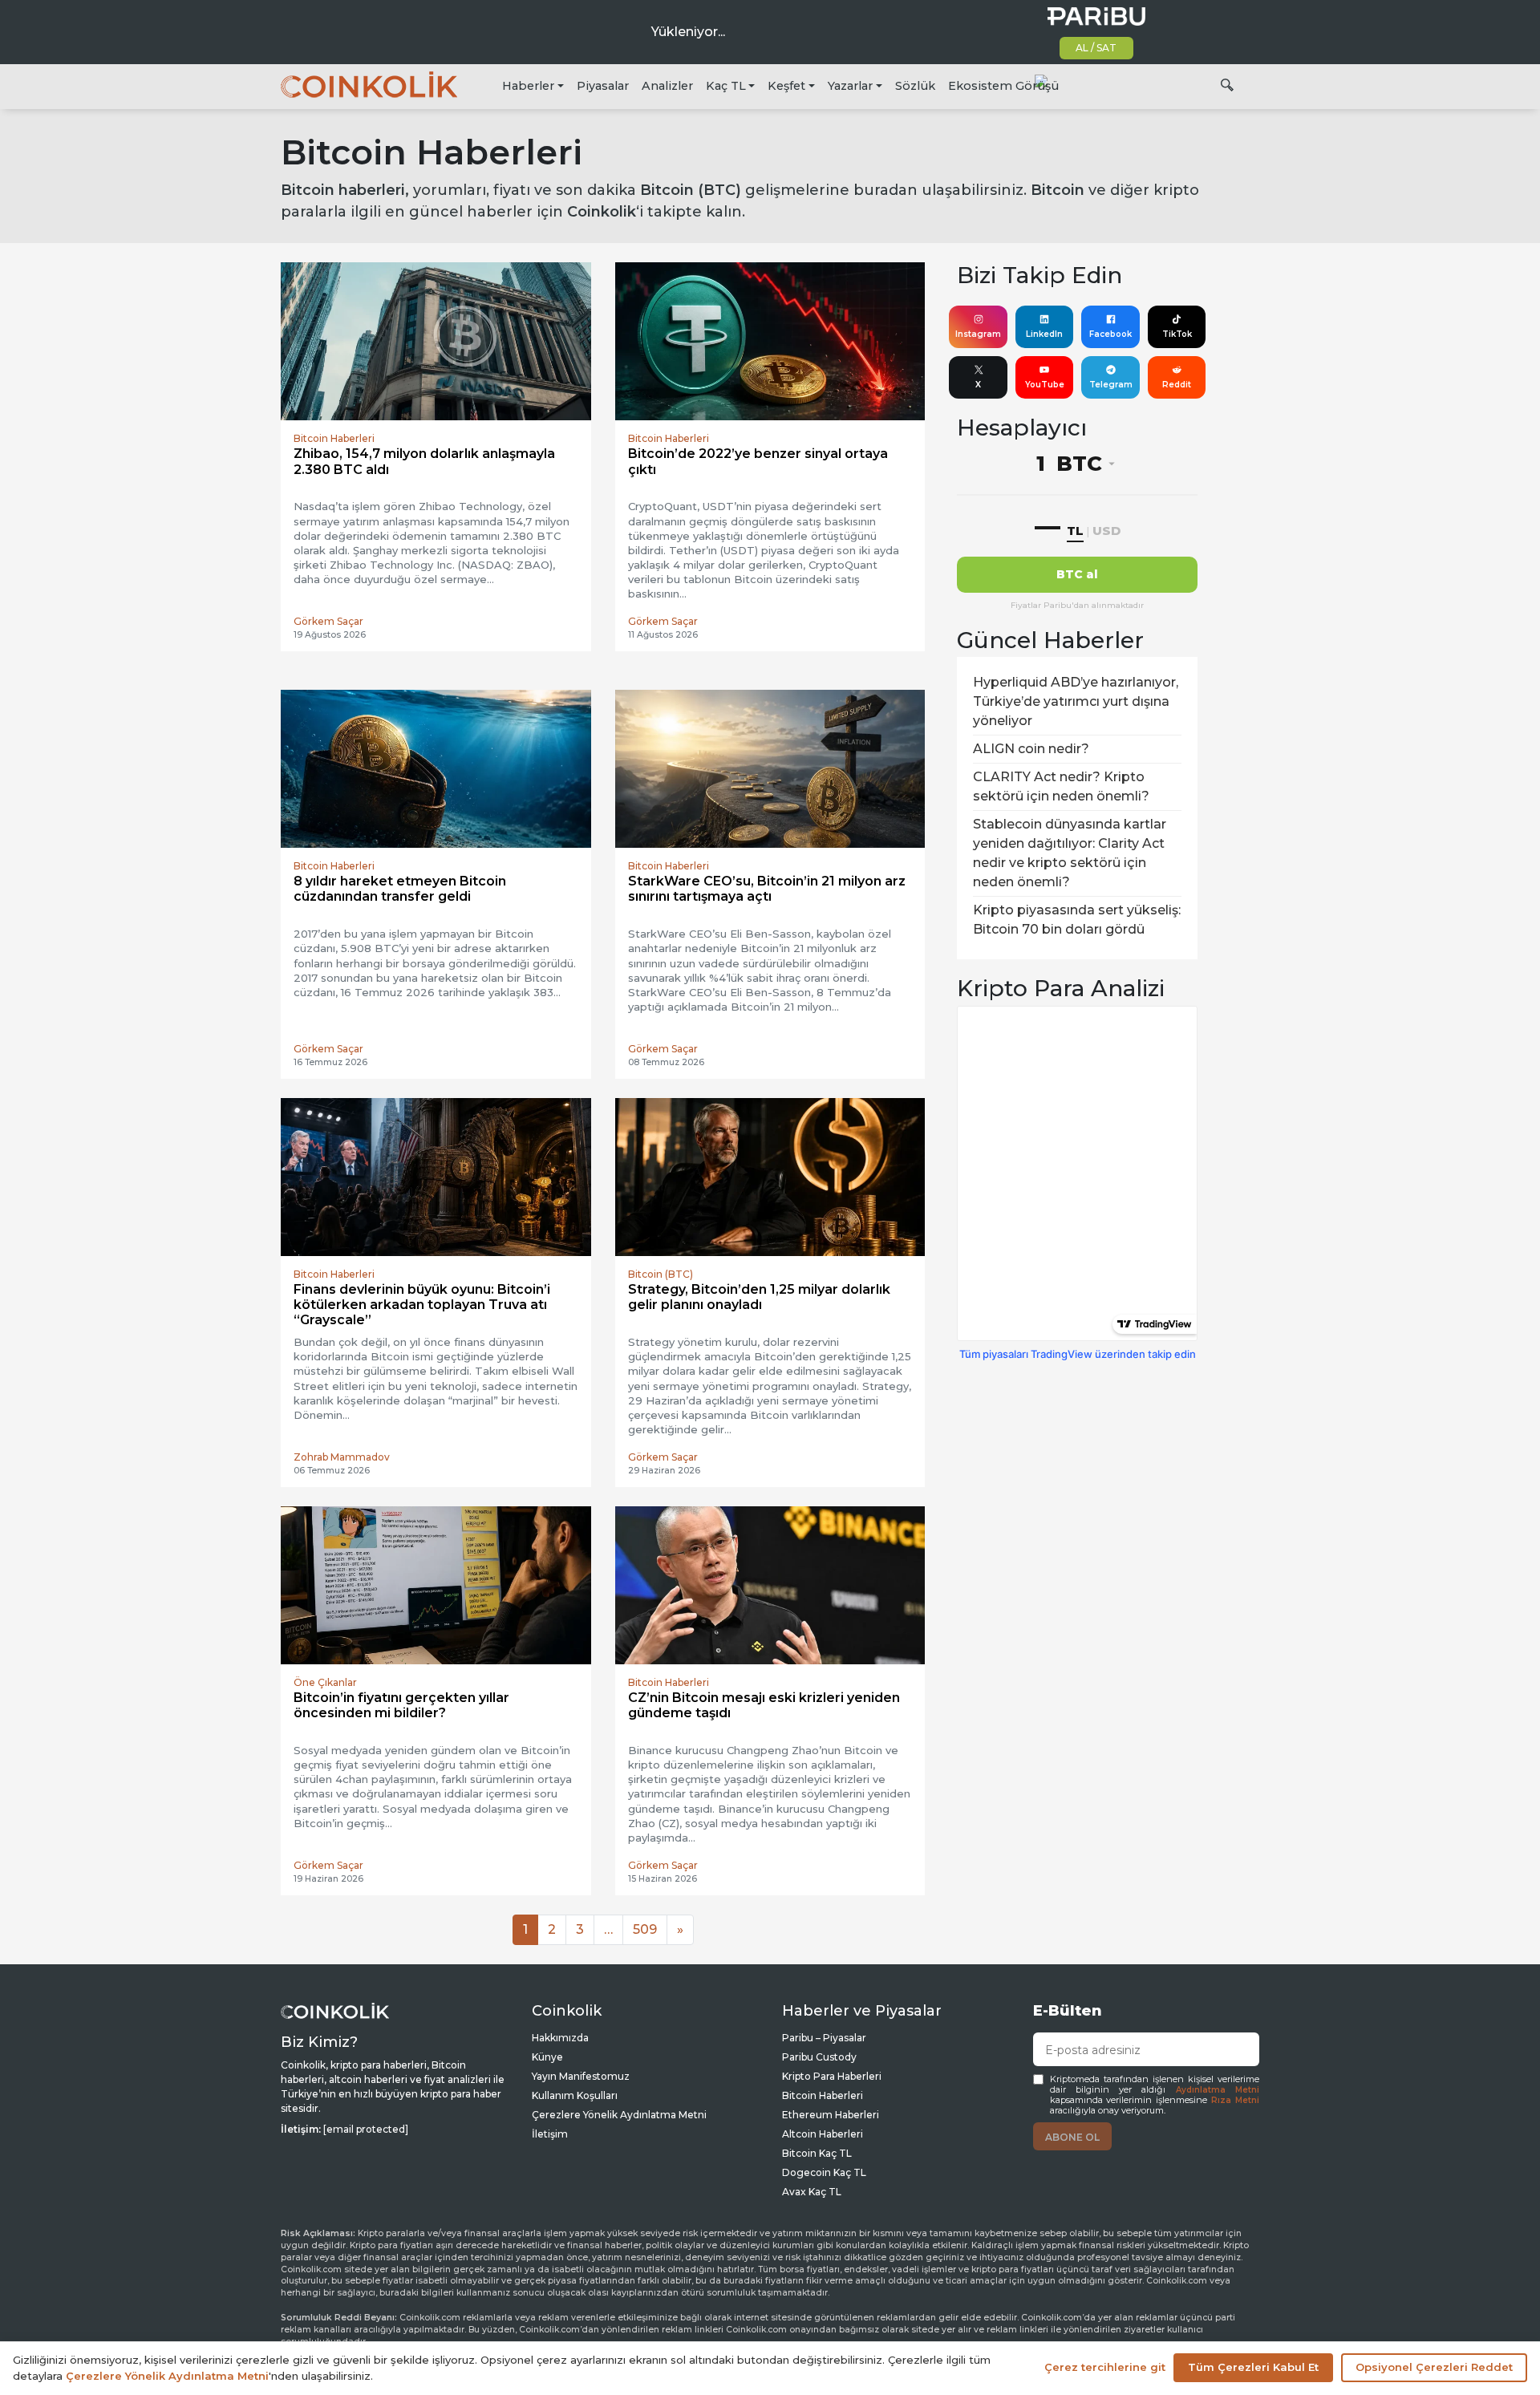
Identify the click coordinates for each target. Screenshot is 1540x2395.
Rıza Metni (1235, 2100)
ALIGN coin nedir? (1031, 749)
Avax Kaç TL (812, 2192)
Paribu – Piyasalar (824, 2038)
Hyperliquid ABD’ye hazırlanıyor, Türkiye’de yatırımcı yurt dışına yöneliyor (1076, 701)
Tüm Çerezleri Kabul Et (1253, 2367)
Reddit (1177, 385)
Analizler (667, 86)
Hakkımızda (560, 2038)
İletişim (550, 2134)
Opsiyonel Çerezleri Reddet (1434, 2367)
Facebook (1110, 334)
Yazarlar (850, 86)
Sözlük (915, 86)
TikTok (1177, 334)
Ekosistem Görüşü (1003, 86)
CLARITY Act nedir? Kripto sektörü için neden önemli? (1061, 786)
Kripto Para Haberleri (832, 2076)
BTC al (1077, 574)
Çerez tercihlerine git (1105, 2367)
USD (1106, 531)
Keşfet (786, 86)
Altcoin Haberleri (823, 2134)
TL (1075, 531)
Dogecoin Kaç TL (824, 2172)
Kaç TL (726, 86)
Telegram (1111, 385)
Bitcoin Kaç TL (817, 2153)
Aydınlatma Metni (1218, 2090)
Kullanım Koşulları (575, 2095)
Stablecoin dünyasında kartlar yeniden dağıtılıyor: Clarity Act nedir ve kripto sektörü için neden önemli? (1070, 853)
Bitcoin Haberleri (823, 2095)
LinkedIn (1044, 334)
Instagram (978, 334)
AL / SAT (1096, 48)
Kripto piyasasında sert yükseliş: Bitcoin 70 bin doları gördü (1077, 920)
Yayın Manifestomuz (581, 2076)
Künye (547, 2057)
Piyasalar (603, 86)
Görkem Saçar (328, 621)
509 (645, 1929)
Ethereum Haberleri (831, 2115)
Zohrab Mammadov (342, 1457)
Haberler (528, 86)
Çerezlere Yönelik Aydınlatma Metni (619, 2115)
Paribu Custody (819, 2057)
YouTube (1045, 385)
